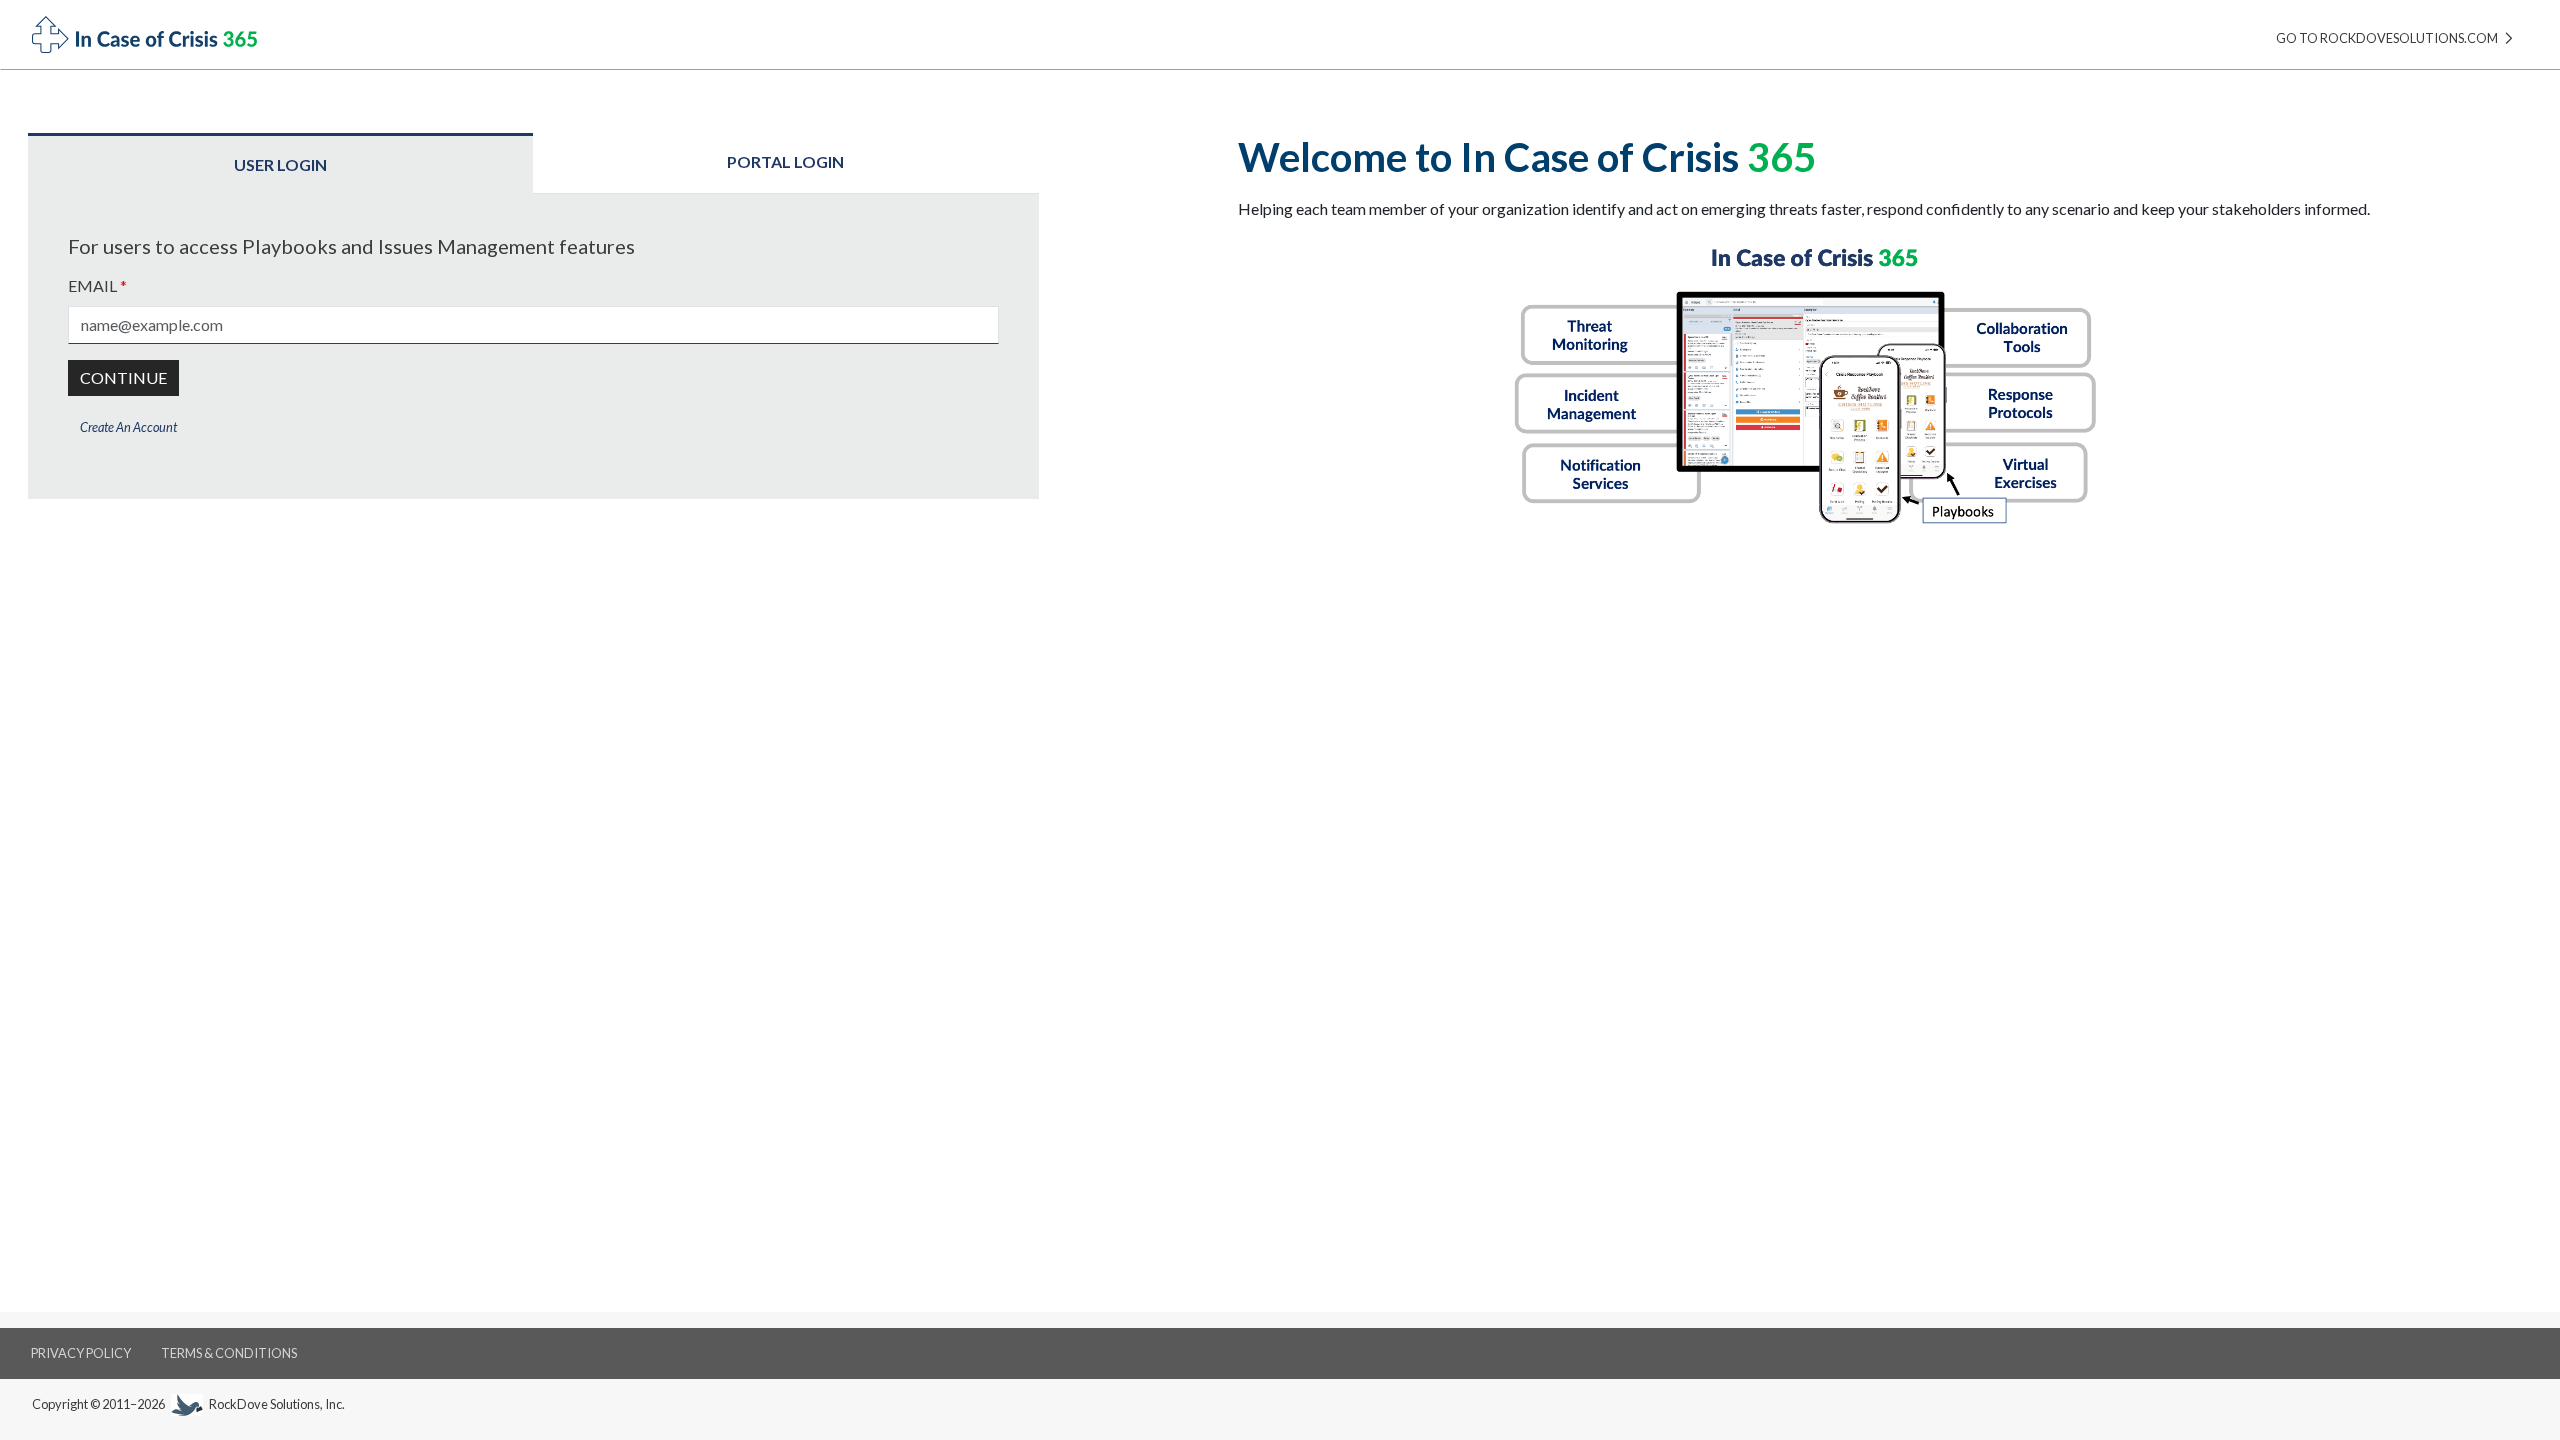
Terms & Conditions (229, 1353)
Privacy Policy (81, 1353)
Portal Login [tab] (785, 161)
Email (97, 285)
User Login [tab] (280, 164)
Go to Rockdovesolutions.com (2388, 38)
